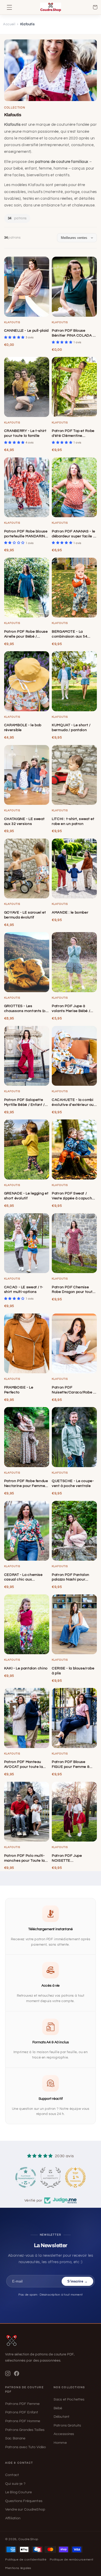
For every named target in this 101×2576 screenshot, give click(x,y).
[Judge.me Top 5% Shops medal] (75, 2177)
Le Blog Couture (19, 2492)
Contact (12, 2475)
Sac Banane (15, 2438)
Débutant (62, 2417)
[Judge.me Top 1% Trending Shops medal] (51, 2177)
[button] (9, 7)
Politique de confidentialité (26, 2560)
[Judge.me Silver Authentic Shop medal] (26, 2177)
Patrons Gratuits (67, 2426)
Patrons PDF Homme (23, 2421)
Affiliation (13, 2518)
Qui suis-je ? (15, 2484)
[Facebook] (17, 2373)
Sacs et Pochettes (69, 2399)
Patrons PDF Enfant (22, 2412)
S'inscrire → (77, 2281)
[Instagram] (8, 2373)
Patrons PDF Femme (22, 2404)
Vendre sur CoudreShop (25, 2510)
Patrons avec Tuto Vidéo (26, 2447)
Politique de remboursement (72, 2560)
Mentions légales (18, 2568)
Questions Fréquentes (24, 2501)
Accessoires (64, 2434)
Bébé (58, 2408)
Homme (60, 2443)
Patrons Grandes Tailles (25, 2430)
